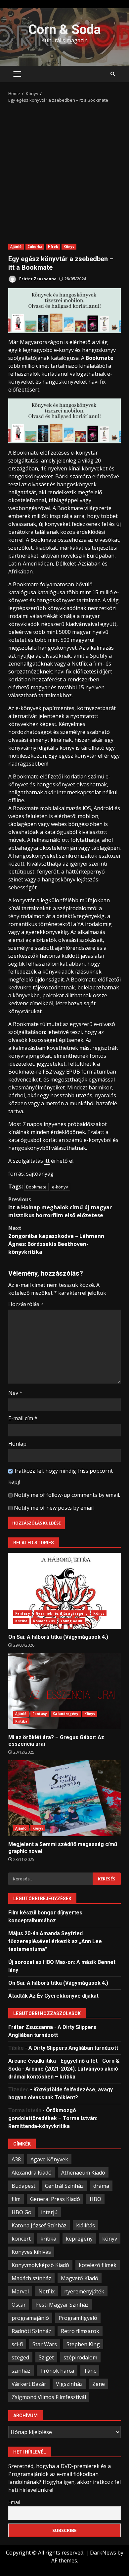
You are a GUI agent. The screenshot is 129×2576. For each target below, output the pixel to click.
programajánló (30, 2318)
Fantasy (23, 1613)
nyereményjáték (84, 2291)
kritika (48, 2239)
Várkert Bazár (29, 2384)
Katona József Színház (39, 2225)
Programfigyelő (78, 2318)
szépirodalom (80, 2357)
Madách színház (31, 2278)
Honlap (17, 1444)
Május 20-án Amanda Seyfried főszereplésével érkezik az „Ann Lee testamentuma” (55, 1941)
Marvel (20, 2291)
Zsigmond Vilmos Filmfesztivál (49, 2397)
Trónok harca (57, 2371)
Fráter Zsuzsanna (37, 279)
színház (21, 2371)
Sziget (46, 2357)
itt (47, 1161)
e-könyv (60, 1187)
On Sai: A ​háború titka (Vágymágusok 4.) (64, 1591)
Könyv (69, 247)
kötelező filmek (98, 2265)
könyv (110, 2239)
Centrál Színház (64, 2186)
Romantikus (44, 1621)
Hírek (53, 247)
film (16, 2199)
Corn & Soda (64, 30)
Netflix (46, 2291)
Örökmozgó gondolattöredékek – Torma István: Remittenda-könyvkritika (53, 2118)
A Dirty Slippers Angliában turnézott (73, 2048)
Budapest (23, 2186)
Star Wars (45, 2344)
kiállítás (86, 2225)
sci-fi (17, 2344)
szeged (20, 2357)
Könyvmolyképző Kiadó (40, 2265)
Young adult (72, 1621)
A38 (16, 2159)
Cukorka (35, 247)
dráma (101, 2186)
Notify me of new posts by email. (54, 1508)
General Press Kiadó (55, 2199)
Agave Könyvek (49, 2159)
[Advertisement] (64, 171)
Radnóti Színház (31, 2331)
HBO (95, 2199)
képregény (79, 2239)
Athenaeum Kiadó (83, 2173)
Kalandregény (65, 1714)
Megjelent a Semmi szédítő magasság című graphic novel (64, 1798)
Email (14, 2502)
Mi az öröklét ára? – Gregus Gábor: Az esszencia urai (64, 1691)
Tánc (90, 2371)
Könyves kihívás (31, 2252)
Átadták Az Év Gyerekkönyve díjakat (53, 1996)
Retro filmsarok (80, 2331)
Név (15, 1393)
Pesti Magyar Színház (62, 2305)
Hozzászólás (26, 1304)
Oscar (19, 2305)
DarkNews (103, 2553)
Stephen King (83, 2344)
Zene (99, 2384)
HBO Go (21, 2212)
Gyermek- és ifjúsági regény (62, 1613)
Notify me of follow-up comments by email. (67, 1495)
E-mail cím (23, 1418)
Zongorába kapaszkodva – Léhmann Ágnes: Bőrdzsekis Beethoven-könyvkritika (56, 1240)
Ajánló (16, 247)
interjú (49, 2212)
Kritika (21, 1621)
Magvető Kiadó (80, 2278)
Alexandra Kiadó (32, 2173)
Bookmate (36, 1187)
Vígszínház (69, 2384)
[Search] (113, 74)
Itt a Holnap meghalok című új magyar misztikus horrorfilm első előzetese (60, 1207)
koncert (21, 2239)
